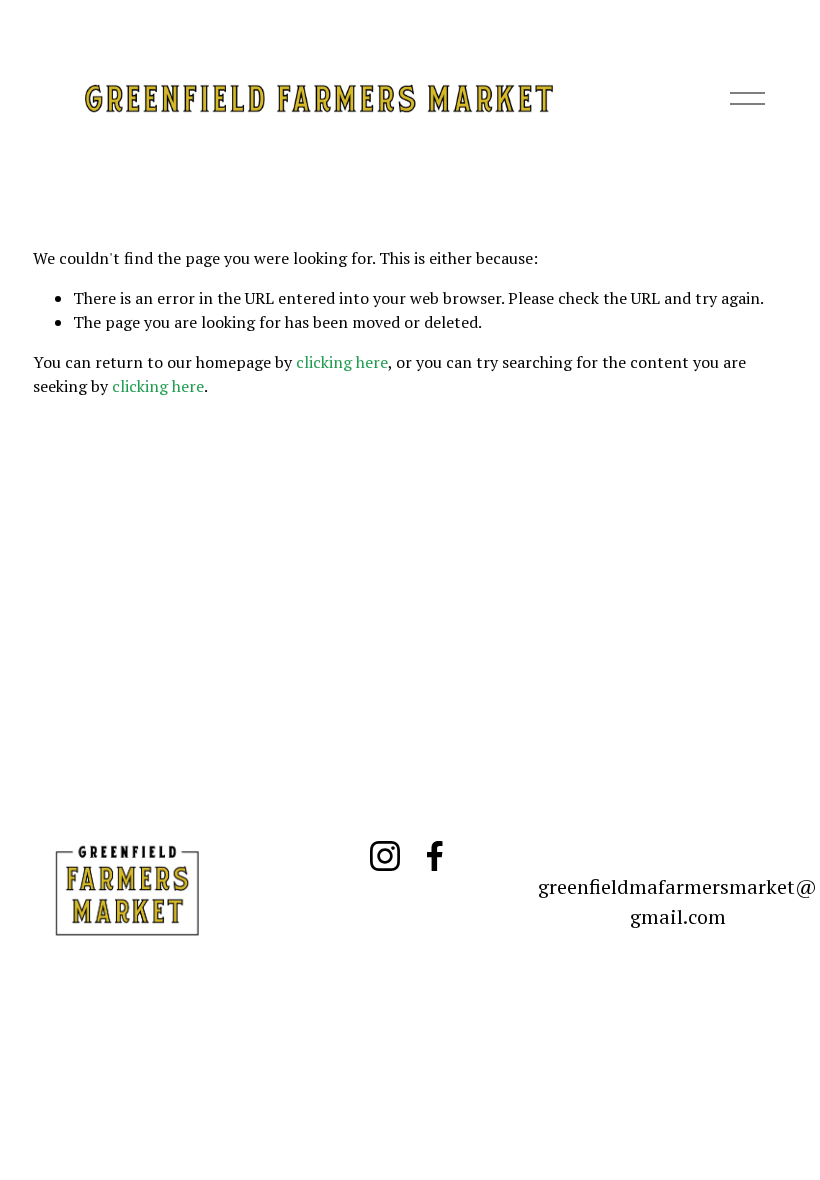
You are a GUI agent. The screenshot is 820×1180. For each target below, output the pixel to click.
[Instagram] (385, 856)
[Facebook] (435, 856)
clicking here (342, 362)
